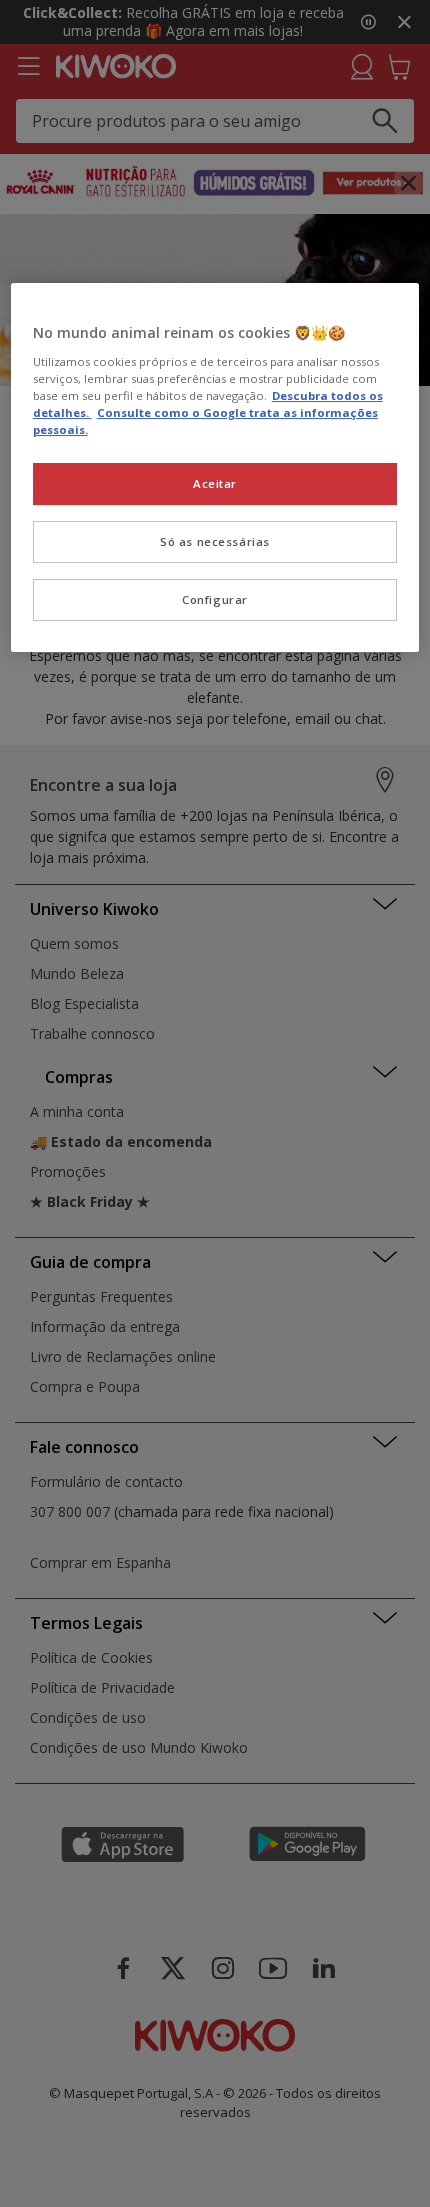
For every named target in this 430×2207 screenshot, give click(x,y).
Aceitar (215, 483)
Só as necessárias (215, 541)
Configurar (215, 599)
